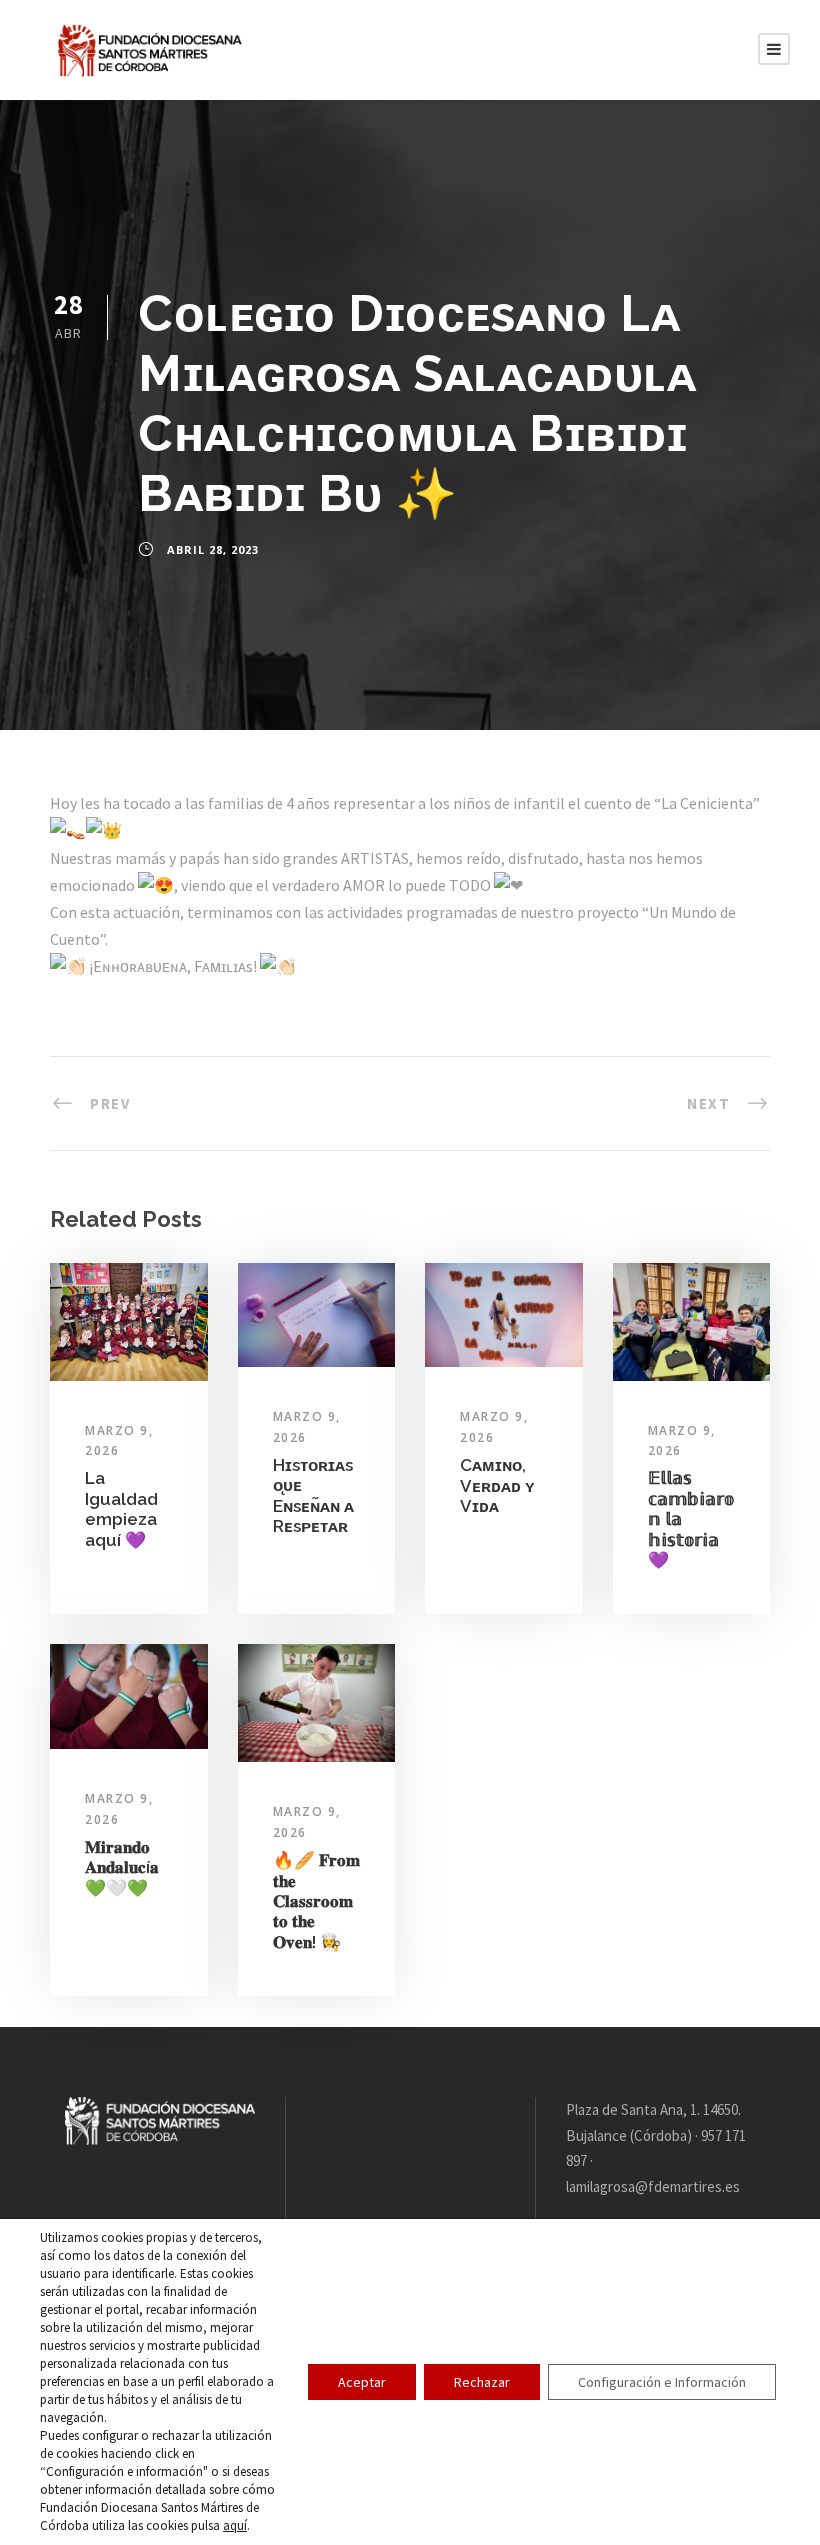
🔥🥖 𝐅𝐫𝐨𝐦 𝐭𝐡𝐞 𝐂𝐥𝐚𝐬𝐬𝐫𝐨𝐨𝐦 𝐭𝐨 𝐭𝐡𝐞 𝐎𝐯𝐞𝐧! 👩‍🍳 (316, 1901)
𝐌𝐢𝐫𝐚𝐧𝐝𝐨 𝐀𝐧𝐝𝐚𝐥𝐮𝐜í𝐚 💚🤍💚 (122, 1867)
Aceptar (362, 2382)
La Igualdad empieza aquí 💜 (121, 1508)
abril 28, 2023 (213, 549)
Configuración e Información (662, 2382)
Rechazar (482, 2382)
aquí (235, 2525)
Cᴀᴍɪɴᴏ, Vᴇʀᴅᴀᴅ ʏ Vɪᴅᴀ (497, 1485)
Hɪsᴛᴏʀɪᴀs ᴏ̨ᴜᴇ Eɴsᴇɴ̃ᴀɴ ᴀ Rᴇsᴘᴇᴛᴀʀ (313, 1495)
